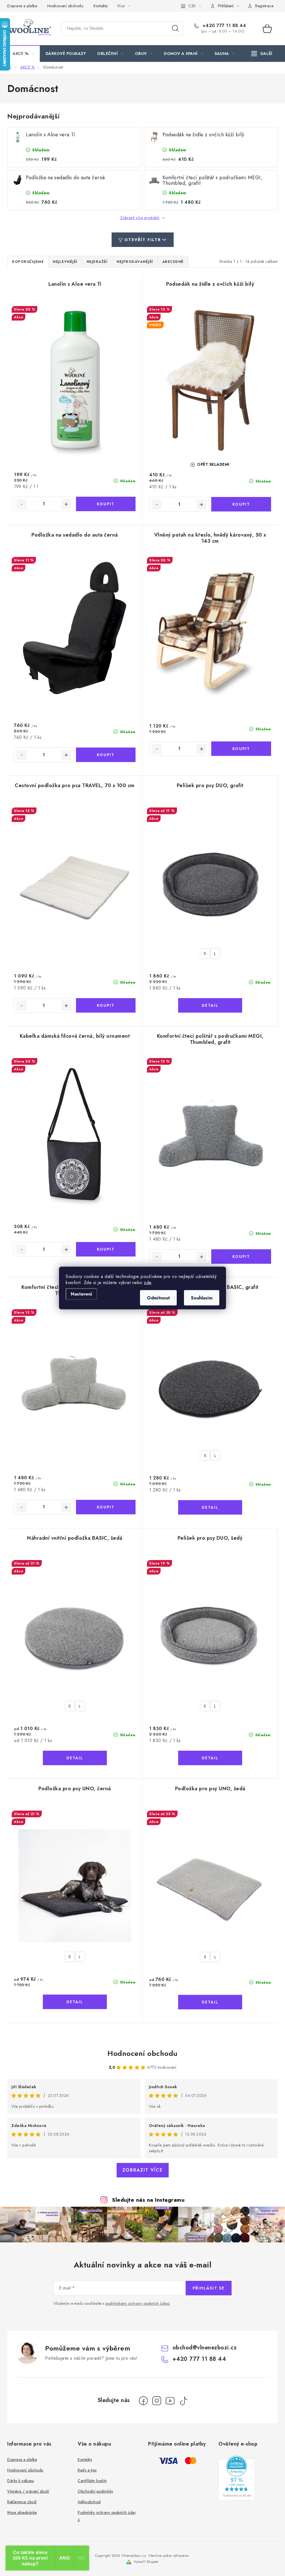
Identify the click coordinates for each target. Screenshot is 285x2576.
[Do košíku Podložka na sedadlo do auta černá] (106, 755)
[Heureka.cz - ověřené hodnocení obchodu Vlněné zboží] (237, 2478)
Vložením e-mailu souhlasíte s (112, 2304)
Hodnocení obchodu (65, 6)
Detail (210, 1005)
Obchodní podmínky (95, 2491)
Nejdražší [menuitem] (97, 262)
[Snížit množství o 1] (21, 504)
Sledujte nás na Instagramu (148, 2200)
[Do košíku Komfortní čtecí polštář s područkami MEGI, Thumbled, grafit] (241, 1257)
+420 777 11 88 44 (223, 26)
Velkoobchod (89, 2502)
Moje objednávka (22, 2512)
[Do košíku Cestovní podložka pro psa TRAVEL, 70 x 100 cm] (106, 1005)
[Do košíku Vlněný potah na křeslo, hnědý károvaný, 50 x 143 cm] (241, 749)
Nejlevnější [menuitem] (65, 262)
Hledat (175, 28)
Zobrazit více (143, 2170)
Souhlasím (202, 1298)
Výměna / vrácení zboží (28, 2491)
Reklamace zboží (22, 2502)
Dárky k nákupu (21, 2481)
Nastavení (81, 1294)
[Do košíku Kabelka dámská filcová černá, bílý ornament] (106, 1249)
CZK (192, 6)
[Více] (262, 54)
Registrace (264, 6)
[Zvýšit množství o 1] (66, 504)
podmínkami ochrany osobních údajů (138, 2303)
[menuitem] (24, 54)
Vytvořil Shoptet (146, 2562)
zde (148, 1283)
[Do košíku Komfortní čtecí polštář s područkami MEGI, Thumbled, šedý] (106, 1507)
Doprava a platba (22, 6)
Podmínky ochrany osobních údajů (107, 2516)
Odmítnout (158, 1298)
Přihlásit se (209, 2288)
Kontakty (101, 6)
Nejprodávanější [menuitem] (135, 262)
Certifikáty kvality (92, 2481)
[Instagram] (157, 2401)
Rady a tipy (87, 2470)
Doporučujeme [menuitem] (28, 262)
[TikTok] (183, 2401)
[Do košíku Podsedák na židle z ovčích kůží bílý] (241, 504)
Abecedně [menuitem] (173, 262)
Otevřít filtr (143, 240)
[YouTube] (170, 2401)
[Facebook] (143, 2401)
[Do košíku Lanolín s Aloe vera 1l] (106, 504)
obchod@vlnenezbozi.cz (205, 2348)
